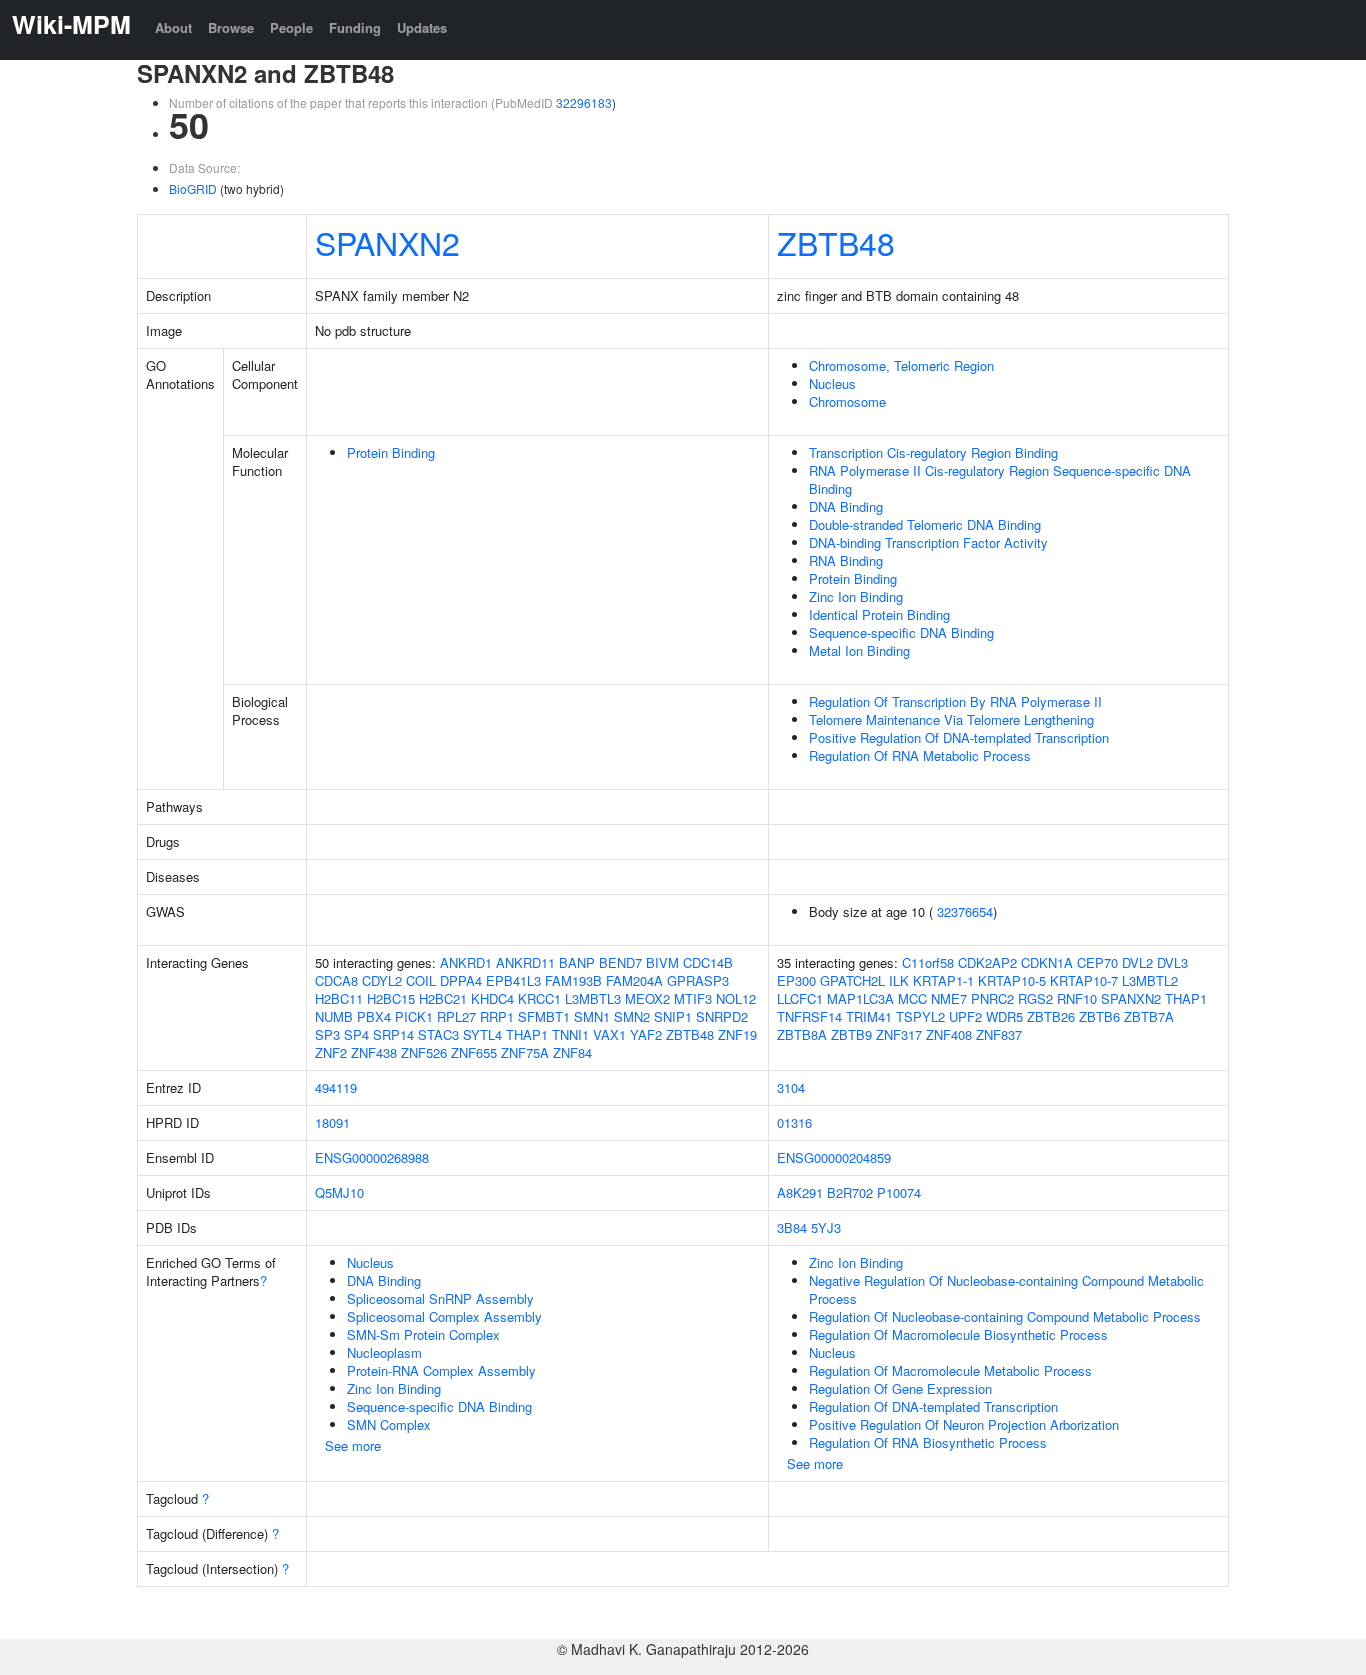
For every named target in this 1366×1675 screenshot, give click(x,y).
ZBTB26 (1051, 1016)
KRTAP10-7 (1084, 980)
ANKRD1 (466, 962)
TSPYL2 (920, 1016)
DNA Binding (846, 506)
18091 (332, 1122)
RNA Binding (846, 560)
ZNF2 (331, 1052)
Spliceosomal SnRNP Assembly (440, 1298)
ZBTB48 (836, 242)
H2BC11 (339, 998)
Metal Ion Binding (859, 650)
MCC (912, 998)
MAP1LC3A (860, 998)
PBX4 (374, 1016)
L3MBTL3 (593, 998)
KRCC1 (539, 998)
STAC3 (438, 1034)
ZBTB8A (802, 1034)
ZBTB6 (1099, 1016)
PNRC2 (992, 998)
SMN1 (592, 1016)
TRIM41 (869, 1016)
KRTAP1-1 (943, 980)
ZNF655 (474, 1052)
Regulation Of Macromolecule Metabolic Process (950, 1370)
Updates (422, 27)
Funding (355, 27)
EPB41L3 (513, 980)
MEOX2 (647, 998)
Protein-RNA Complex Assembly (441, 1370)
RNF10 (1077, 998)
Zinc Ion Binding (856, 596)
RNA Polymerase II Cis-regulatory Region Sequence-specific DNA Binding (1000, 479)
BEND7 (620, 962)
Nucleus (832, 383)
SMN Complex (389, 1424)
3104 (791, 1087)
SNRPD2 (722, 1016)
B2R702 (850, 1192)
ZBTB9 (851, 1034)
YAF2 (646, 1034)
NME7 (949, 998)
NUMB (334, 1016)
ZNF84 (572, 1052)
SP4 (356, 1034)
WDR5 (1004, 1016)
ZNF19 (737, 1034)
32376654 (965, 911)
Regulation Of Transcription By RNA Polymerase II (955, 701)
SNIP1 (673, 1016)
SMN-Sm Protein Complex (423, 1334)
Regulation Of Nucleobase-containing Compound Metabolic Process (1005, 1316)
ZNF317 (899, 1034)
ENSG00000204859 (834, 1157)
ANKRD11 (525, 962)
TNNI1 (570, 1034)
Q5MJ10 (339, 1192)
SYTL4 (482, 1034)
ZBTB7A (1149, 1016)
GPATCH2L (852, 980)
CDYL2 (382, 980)
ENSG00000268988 (372, 1157)
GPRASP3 (698, 980)
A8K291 (800, 1192)
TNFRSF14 (809, 1016)
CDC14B (708, 962)
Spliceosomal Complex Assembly (444, 1316)
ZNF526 (424, 1052)
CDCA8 (336, 980)
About (173, 27)
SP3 (327, 1034)
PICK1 (414, 1016)
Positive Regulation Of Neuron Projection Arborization (964, 1424)
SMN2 (632, 1016)
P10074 (899, 1192)
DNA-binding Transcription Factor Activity (928, 542)
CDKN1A (1047, 962)
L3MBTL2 (1150, 980)
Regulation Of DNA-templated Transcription (933, 1406)
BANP (577, 962)
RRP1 (497, 1016)
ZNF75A (525, 1052)
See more (353, 1445)
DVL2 (1137, 962)
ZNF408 (949, 1034)
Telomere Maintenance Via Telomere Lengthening (951, 719)
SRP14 (393, 1034)
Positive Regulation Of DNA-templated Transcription (959, 737)
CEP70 (1097, 962)
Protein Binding (391, 452)
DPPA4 (461, 980)
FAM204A (634, 980)
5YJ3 (826, 1227)
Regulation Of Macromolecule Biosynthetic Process (958, 1334)
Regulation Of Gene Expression (900, 1388)
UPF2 (965, 1016)
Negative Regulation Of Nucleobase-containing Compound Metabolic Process (1006, 1289)
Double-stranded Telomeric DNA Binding (925, 524)
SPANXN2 (387, 242)
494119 (336, 1087)
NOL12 (736, 998)
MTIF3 (693, 998)
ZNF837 (999, 1034)
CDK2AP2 (987, 962)
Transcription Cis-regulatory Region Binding (933, 452)
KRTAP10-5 (1012, 980)
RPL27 (456, 1016)
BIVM (662, 962)
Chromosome (847, 401)
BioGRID (193, 188)
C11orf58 (928, 962)
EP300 (796, 980)
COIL (421, 980)
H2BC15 (391, 998)
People (291, 27)
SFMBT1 (544, 1016)
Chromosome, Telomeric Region (901, 365)
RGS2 (1035, 998)
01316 (794, 1122)
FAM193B (573, 980)
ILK (899, 980)
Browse (231, 27)
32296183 (584, 102)
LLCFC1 (800, 998)
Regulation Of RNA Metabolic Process (920, 755)
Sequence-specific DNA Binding (901, 632)
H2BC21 (443, 998)
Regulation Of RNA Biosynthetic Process (928, 1442)
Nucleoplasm (384, 1352)
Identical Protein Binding (879, 614)
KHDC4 (492, 998)
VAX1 (609, 1034)
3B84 (792, 1227)
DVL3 (1172, 962)
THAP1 (527, 1034)
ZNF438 (374, 1052)
